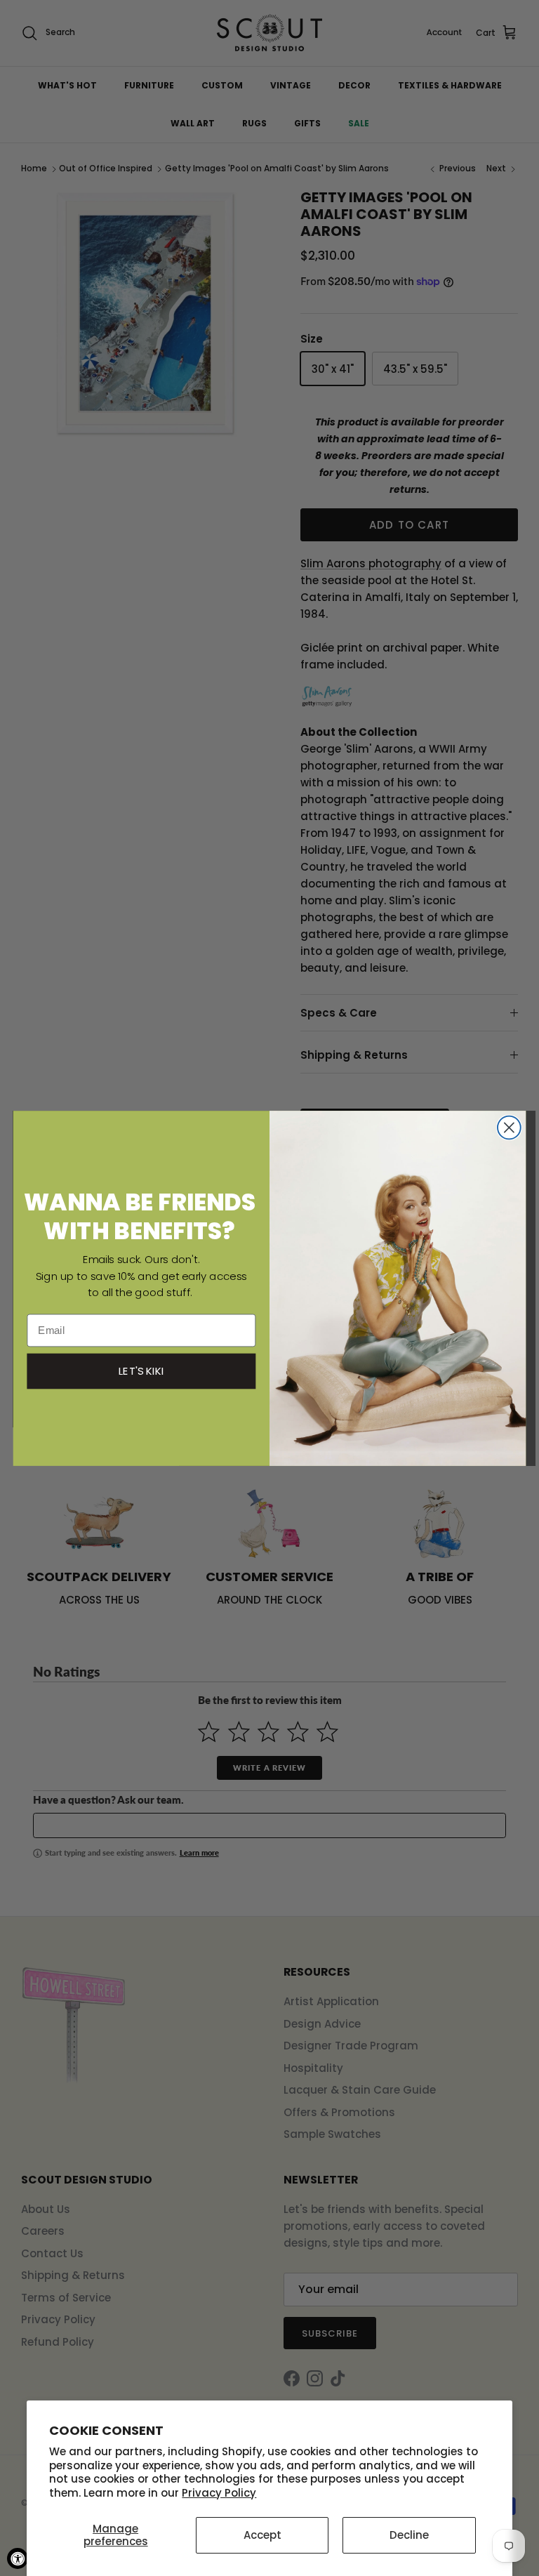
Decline (409, 2535)
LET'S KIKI (142, 1370)
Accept (262, 2535)
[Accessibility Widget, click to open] (18, 2558)
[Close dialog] (509, 1127)
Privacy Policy (219, 2493)
